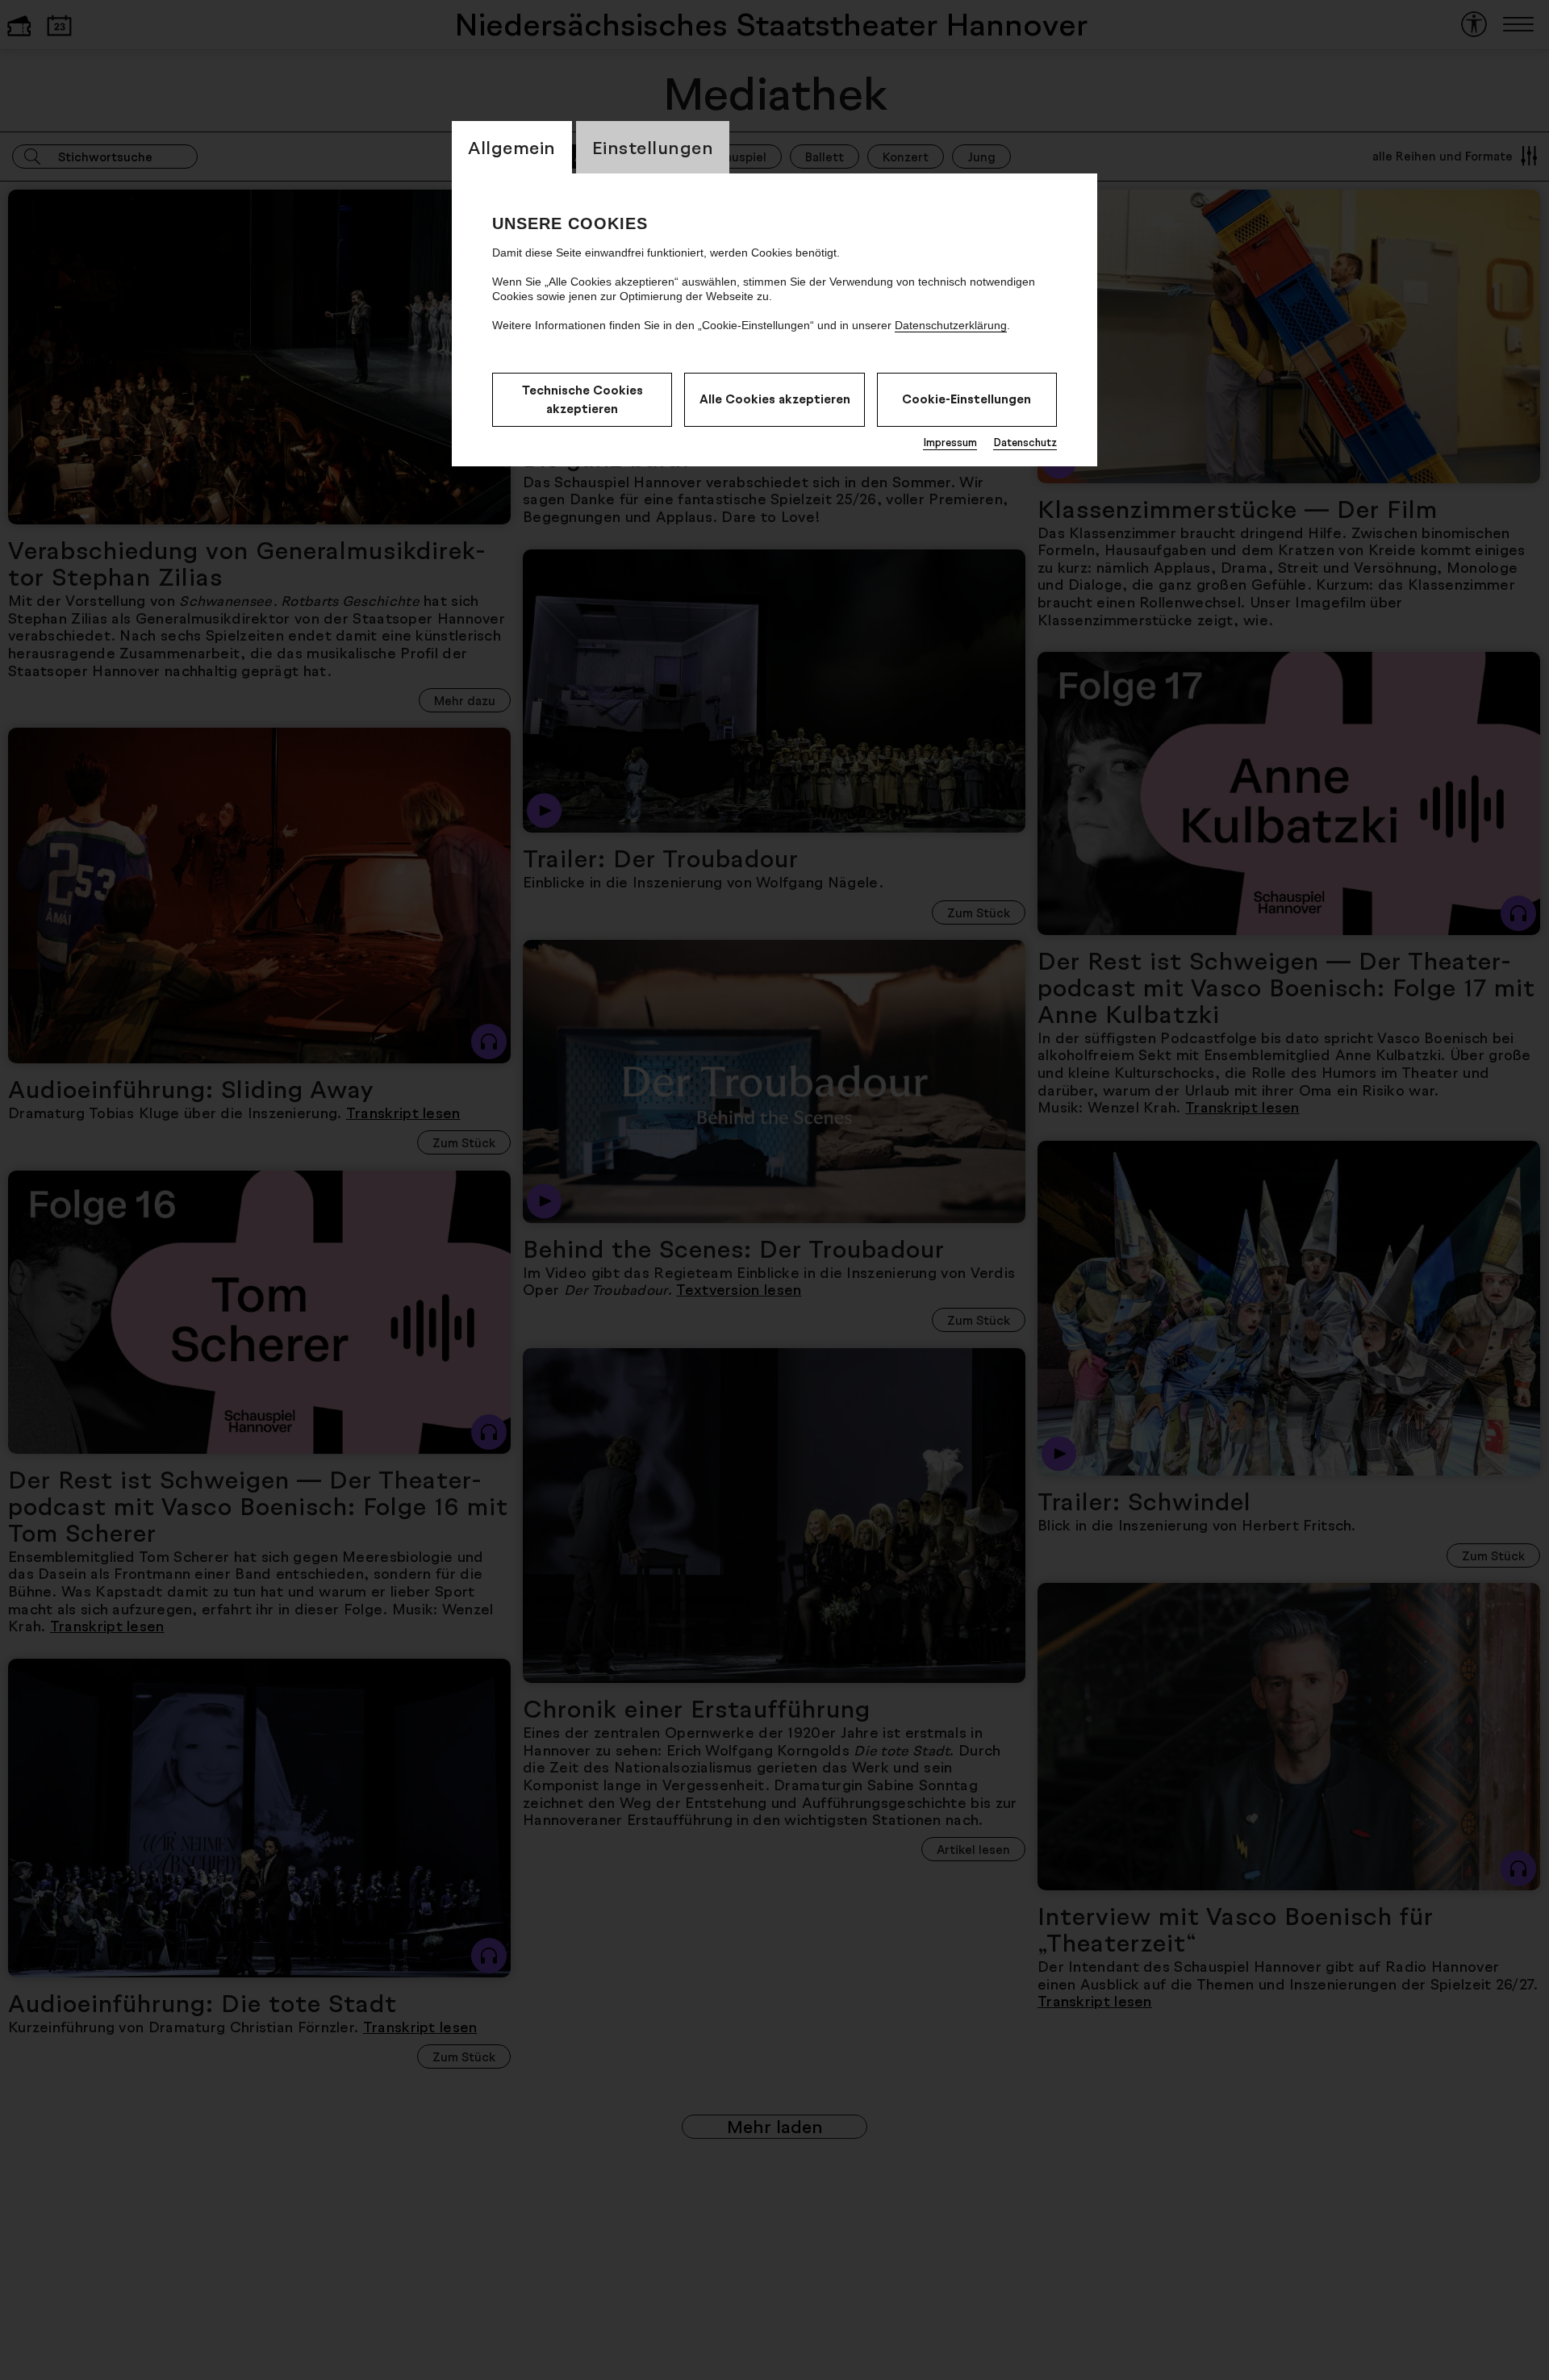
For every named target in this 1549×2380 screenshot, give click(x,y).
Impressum (950, 442)
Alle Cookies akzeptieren (775, 399)
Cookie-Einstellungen (967, 399)
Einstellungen (653, 147)
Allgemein (512, 147)
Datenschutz (1025, 442)
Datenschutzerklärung (951, 325)
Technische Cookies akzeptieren (582, 399)
